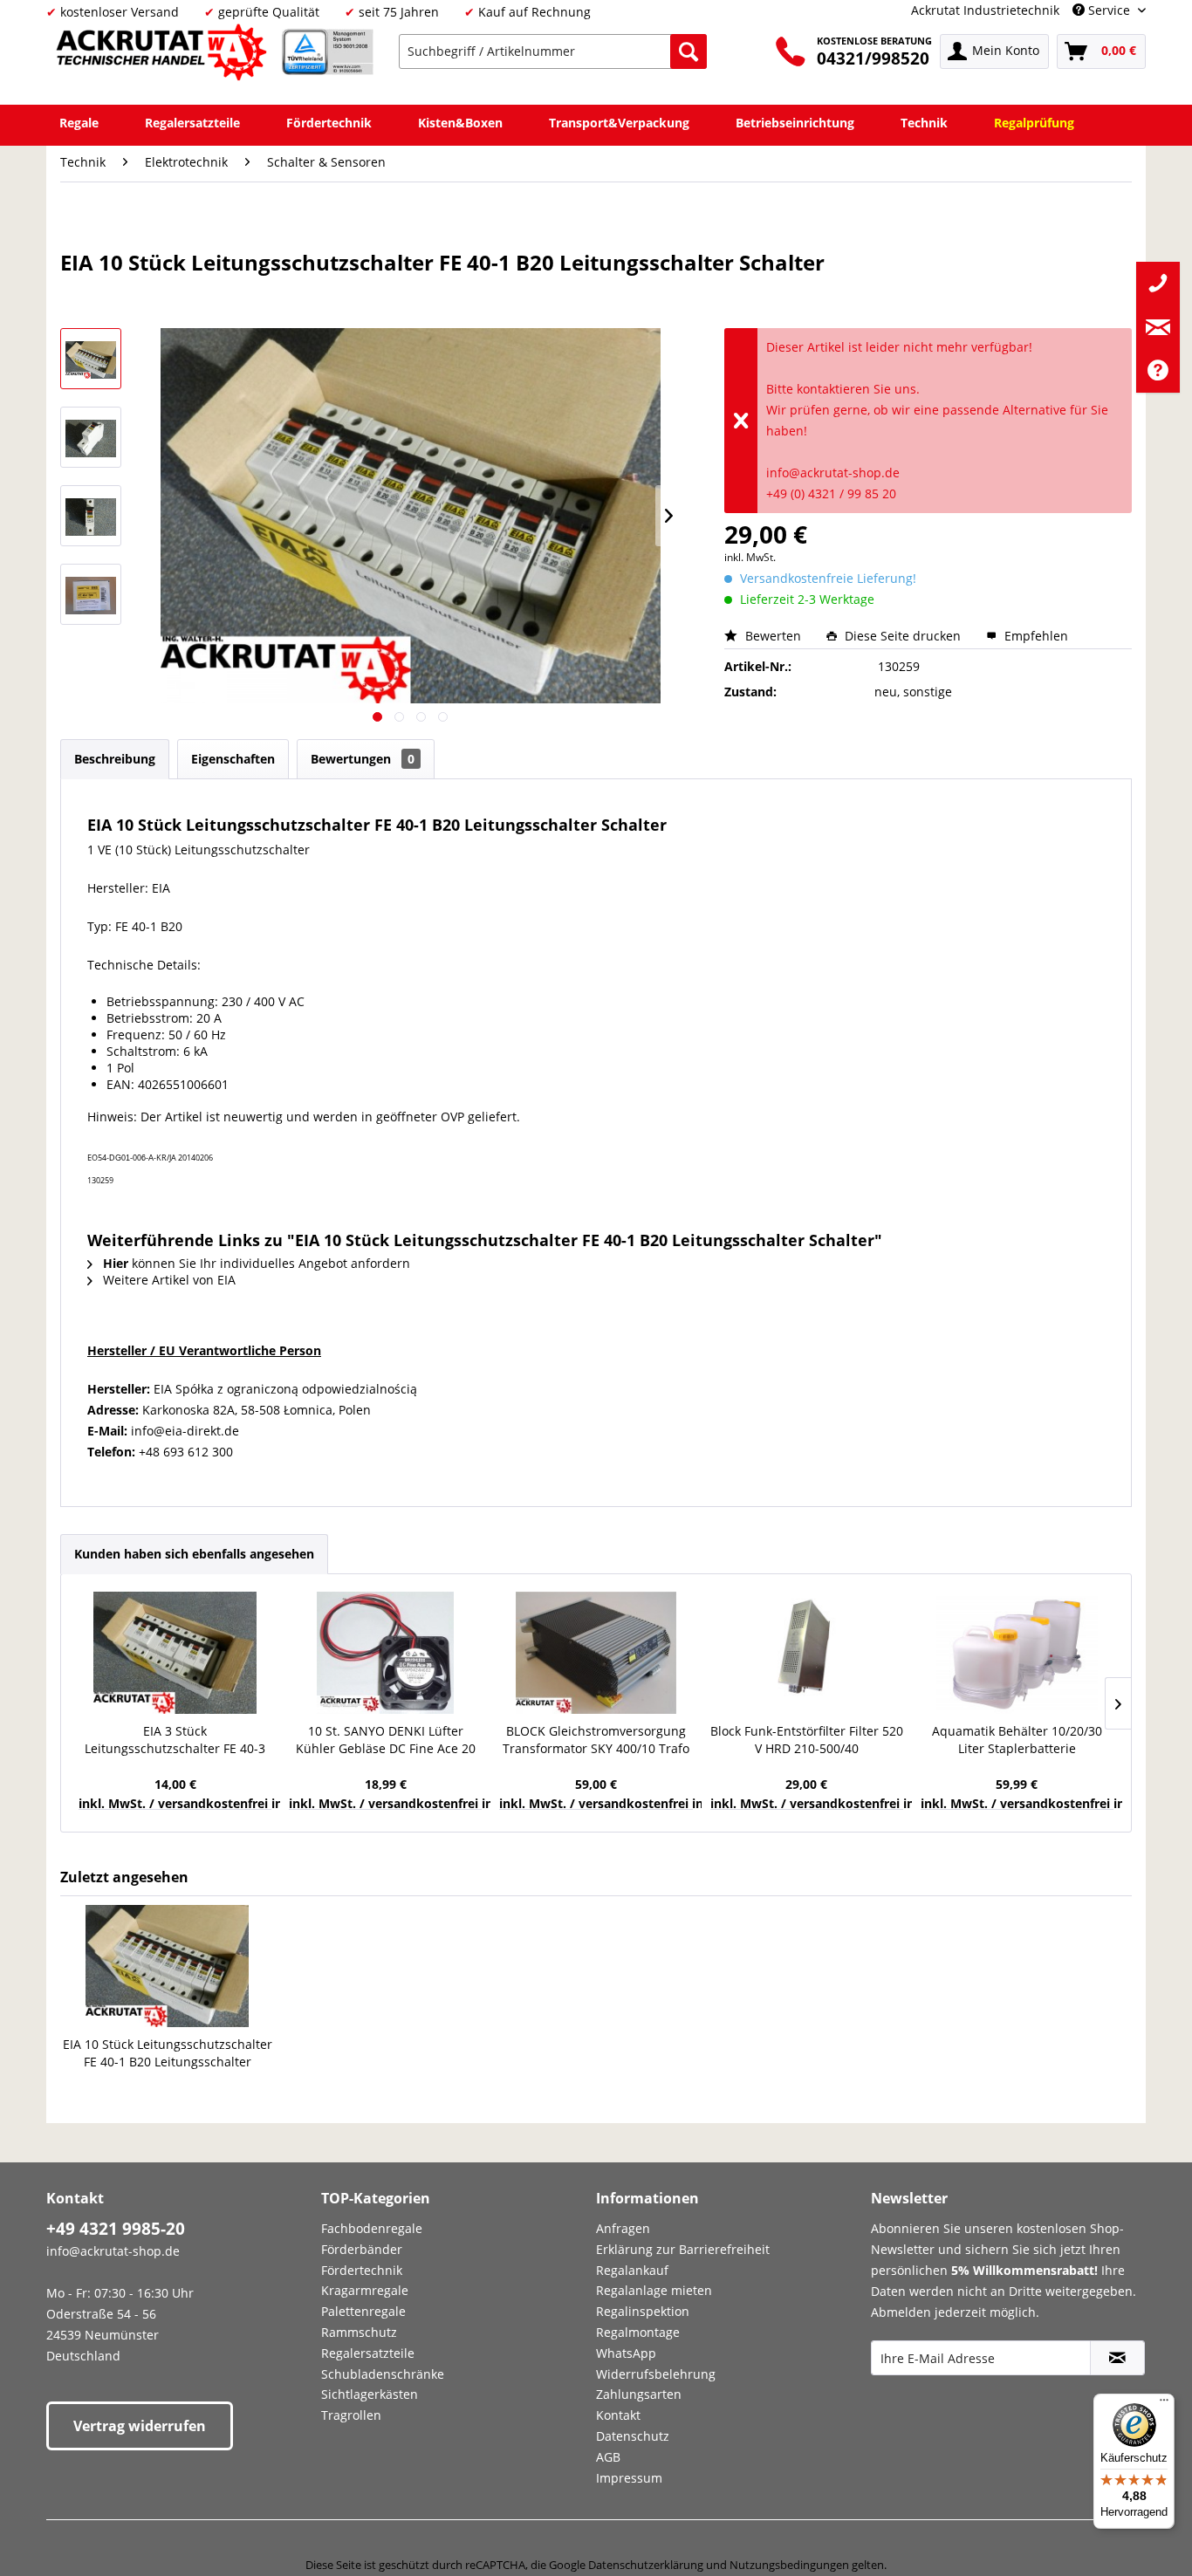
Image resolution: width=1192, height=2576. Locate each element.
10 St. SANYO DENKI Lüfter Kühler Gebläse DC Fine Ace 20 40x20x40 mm (386, 1740)
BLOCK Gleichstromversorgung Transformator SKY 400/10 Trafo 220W (596, 1740)
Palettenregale (363, 2311)
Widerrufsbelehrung (656, 2374)
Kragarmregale (365, 2290)
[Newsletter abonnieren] (1117, 2358)
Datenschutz (633, 2436)
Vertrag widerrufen (140, 2426)
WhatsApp (626, 2353)
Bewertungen (363, 759)
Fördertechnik (362, 2270)
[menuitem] (553, 51)
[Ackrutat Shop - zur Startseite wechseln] (164, 55)
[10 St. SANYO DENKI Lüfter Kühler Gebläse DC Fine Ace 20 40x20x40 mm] (385, 1653)
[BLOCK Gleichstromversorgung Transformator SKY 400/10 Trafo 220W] (596, 1653)
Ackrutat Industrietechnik (985, 10)
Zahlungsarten (639, 2394)
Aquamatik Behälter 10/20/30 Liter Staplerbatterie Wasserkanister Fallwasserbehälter (1017, 1740)
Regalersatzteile (368, 2353)
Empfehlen (1034, 636)
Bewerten (773, 636)
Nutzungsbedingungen (789, 2565)
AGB (608, 2457)
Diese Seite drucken (903, 636)
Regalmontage (638, 2332)
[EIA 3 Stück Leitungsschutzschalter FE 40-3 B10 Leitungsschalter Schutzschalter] (175, 1653)
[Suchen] (688, 51)
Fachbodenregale (372, 2228)
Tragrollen (351, 2415)
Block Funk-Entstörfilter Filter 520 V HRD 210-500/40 (807, 1740)
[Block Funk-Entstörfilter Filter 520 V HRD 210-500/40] (807, 1653)
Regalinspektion (643, 2311)
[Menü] (1164, 2404)
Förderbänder (362, 2249)
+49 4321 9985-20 (116, 2229)
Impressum (629, 2478)
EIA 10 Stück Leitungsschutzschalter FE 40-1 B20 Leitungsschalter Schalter (168, 2053)
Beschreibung (115, 759)
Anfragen (623, 2228)
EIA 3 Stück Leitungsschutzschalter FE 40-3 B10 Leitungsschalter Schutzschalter (175, 1740)
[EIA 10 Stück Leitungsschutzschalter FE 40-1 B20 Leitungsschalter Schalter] (168, 1966)
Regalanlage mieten (654, 2290)
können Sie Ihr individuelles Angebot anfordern (257, 1263)
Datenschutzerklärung (646, 2565)
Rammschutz (359, 2332)
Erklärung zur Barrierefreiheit (683, 2249)
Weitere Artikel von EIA (168, 1280)
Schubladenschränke (383, 2374)
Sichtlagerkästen (370, 2394)
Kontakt (618, 2415)
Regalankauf (632, 2270)
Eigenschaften (233, 759)
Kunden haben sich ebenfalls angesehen (194, 1554)
